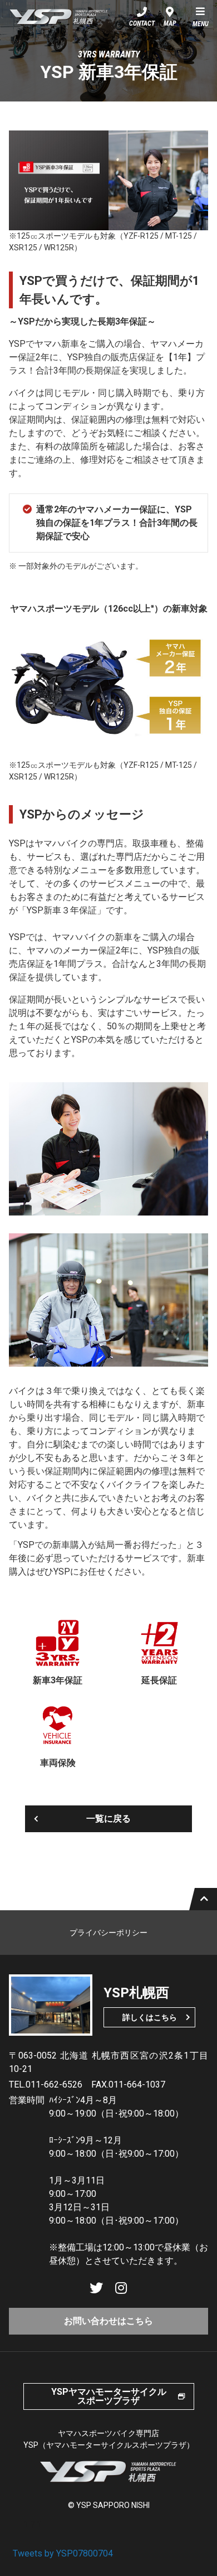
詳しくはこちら (150, 2017)
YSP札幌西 (59, 17)
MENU (201, 24)
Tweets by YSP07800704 (63, 2553)
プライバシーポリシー (108, 1933)
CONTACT (142, 23)
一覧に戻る (108, 1819)
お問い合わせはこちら (108, 2321)
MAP (170, 23)
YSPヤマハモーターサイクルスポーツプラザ (109, 2396)
